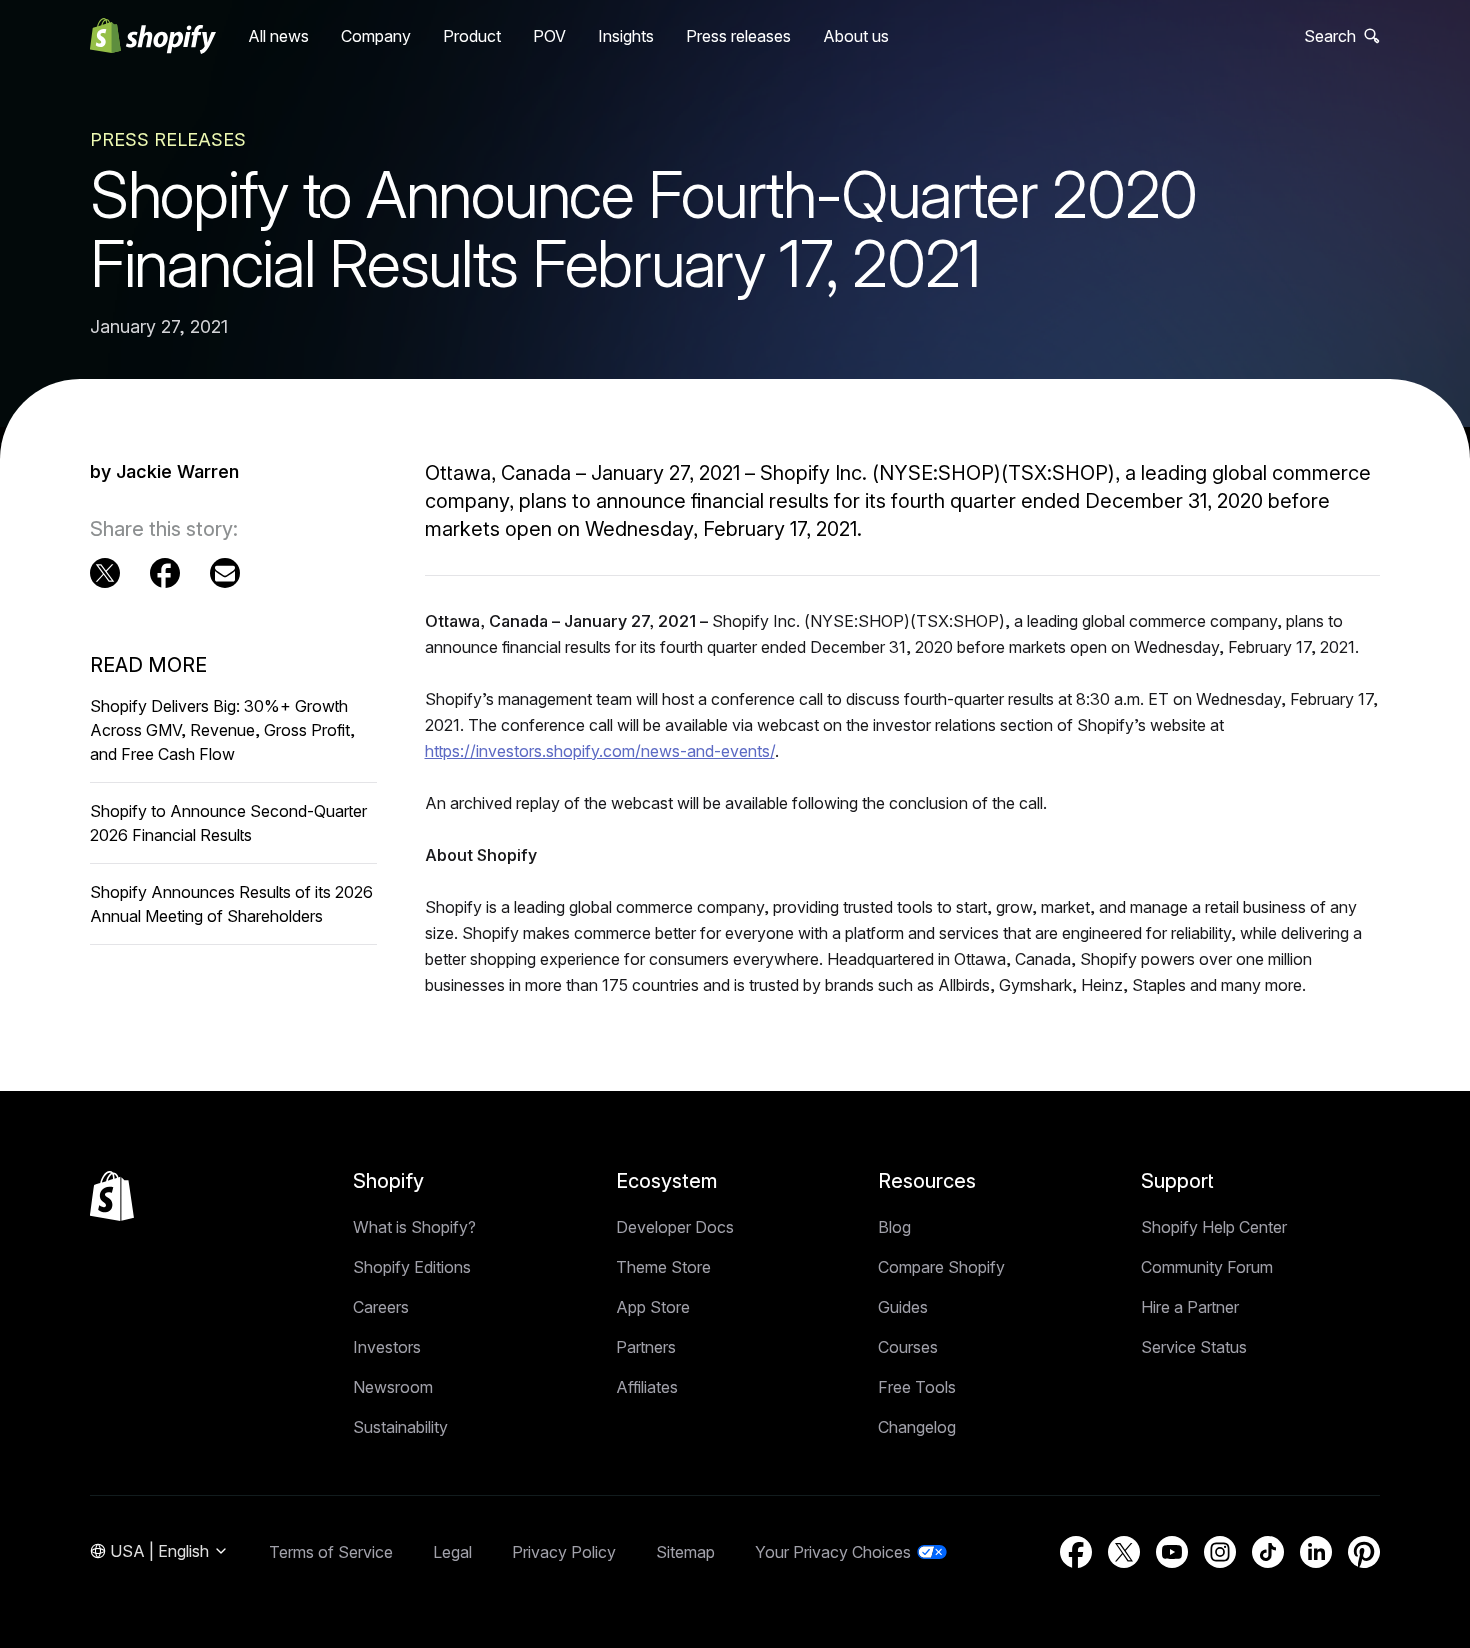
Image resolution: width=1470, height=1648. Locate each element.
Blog (894, 1227)
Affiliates (647, 1387)
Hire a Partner (1190, 1307)
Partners (646, 1347)
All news (278, 36)
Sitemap (685, 1552)
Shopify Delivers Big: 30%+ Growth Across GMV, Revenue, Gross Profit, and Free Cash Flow (222, 730)
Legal (452, 1552)
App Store (653, 1307)
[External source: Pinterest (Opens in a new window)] (1364, 1552)
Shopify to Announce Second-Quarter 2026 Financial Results (228, 823)
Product (472, 36)
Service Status (1194, 1347)
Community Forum (1207, 1267)
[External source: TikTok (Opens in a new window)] (1268, 1552)
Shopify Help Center (1214, 1227)
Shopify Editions (412, 1267)
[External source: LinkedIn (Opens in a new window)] (1316, 1552)
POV (549, 36)
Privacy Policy (564, 1552)
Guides (903, 1307)
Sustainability (400, 1427)
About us (856, 36)
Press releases (738, 36)
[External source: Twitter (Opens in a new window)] (105, 573)
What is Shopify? (414, 1227)
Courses (908, 1347)
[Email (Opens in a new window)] (225, 573)
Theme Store (663, 1267)
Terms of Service (331, 1552)
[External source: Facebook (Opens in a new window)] (165, 573)
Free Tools (917, 1387)
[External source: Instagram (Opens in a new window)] (1220, 1552)
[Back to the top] (112, 1196)
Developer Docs (675, 1227)
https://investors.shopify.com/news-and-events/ (600, 751)
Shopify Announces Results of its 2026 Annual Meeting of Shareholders (231, 904)
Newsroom (393, 1387)
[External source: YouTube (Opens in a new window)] (1172, 1552)
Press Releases (168, 139)
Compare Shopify (941, 1267)
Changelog (917, 1427)
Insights (626, 36)
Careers (381, 1307)
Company (376, 36)
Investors (387, 1347)
